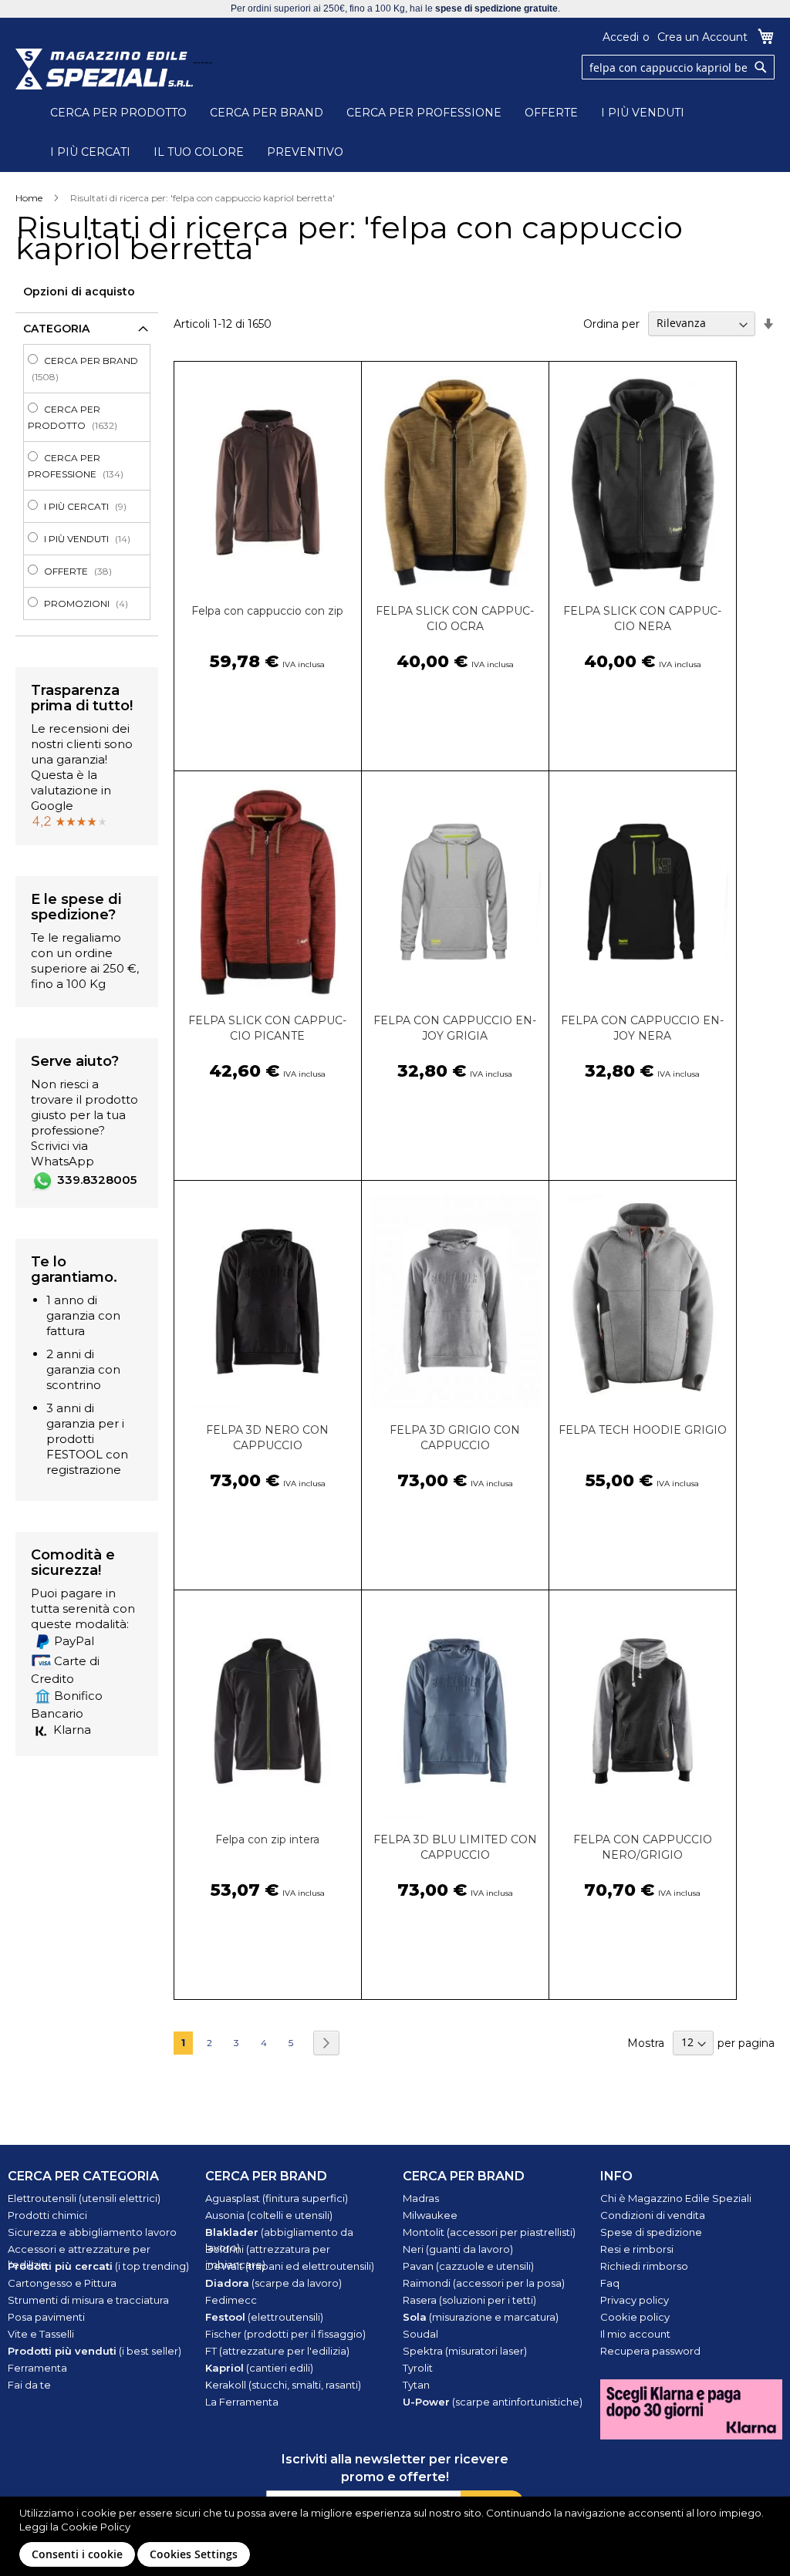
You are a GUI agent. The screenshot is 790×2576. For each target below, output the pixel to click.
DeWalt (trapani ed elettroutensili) (290, 2266)
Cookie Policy (96, 2527)
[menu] (87, 482)
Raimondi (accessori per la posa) (484, 2283)
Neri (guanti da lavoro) (458, 2249)
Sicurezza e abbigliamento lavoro (92, 2232)
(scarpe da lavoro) (273, 2283)
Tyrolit (418, 2368)
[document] (397, 2536)
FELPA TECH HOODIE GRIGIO (643, 1430)
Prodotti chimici (47, 2215)
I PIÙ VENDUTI (643, 113)
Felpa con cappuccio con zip (267, 611)
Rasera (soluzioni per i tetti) (469, 2300)
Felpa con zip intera (267, 1839)
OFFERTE (551, 113)
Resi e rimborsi (637, 2249)
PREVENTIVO (305, 152)
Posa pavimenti (46, 2317)
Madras (421, 2198)
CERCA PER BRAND (267, 113)
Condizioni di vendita (653, 2215)
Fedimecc (231, 2300)
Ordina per (611, 323)
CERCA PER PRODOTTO (118, 113)
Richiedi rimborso (644, 2266)
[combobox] (678, 67)
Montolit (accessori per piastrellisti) (489, 2232)
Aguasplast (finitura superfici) (277, 2198)
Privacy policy (635, 2300)
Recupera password (650, 2351)
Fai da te (29, 2385)
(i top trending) (98, 2266)
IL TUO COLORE (199, 152)
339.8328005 (97, 1180)
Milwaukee (430, 2215)
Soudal (420, 2334)
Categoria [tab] (56, 329)
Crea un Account (702, 37)
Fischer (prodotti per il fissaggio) (285, 2334)
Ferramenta (37, 2368)
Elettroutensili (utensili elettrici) (84, 2198)
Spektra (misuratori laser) (465, 2351)
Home (29, 198)
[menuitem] (91, 369)
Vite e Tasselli (41, 2334)
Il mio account (635, 2334)
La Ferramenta (242, 2402)
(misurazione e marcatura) (481, 2317)
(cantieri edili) (259, 2368)
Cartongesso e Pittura (62, 2283)
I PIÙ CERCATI (90, 152)
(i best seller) (95, 2351)
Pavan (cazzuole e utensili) (468, 2266)
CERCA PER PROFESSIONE (424, 113)
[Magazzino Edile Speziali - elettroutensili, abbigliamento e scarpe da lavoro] (104, 69)
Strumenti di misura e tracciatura (88, 2300)
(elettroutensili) (264, 2317)
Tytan (416, 2385)
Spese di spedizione (651, 2232)
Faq (610, 2283)
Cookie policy (635, 2317)
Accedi (621, 37)
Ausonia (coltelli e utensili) (269, 2215)
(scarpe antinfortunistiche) (493, 2402)
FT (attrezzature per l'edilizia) (277, 2351)
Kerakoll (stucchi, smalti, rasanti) (283, 2385)
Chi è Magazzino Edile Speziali (676, 2198)
